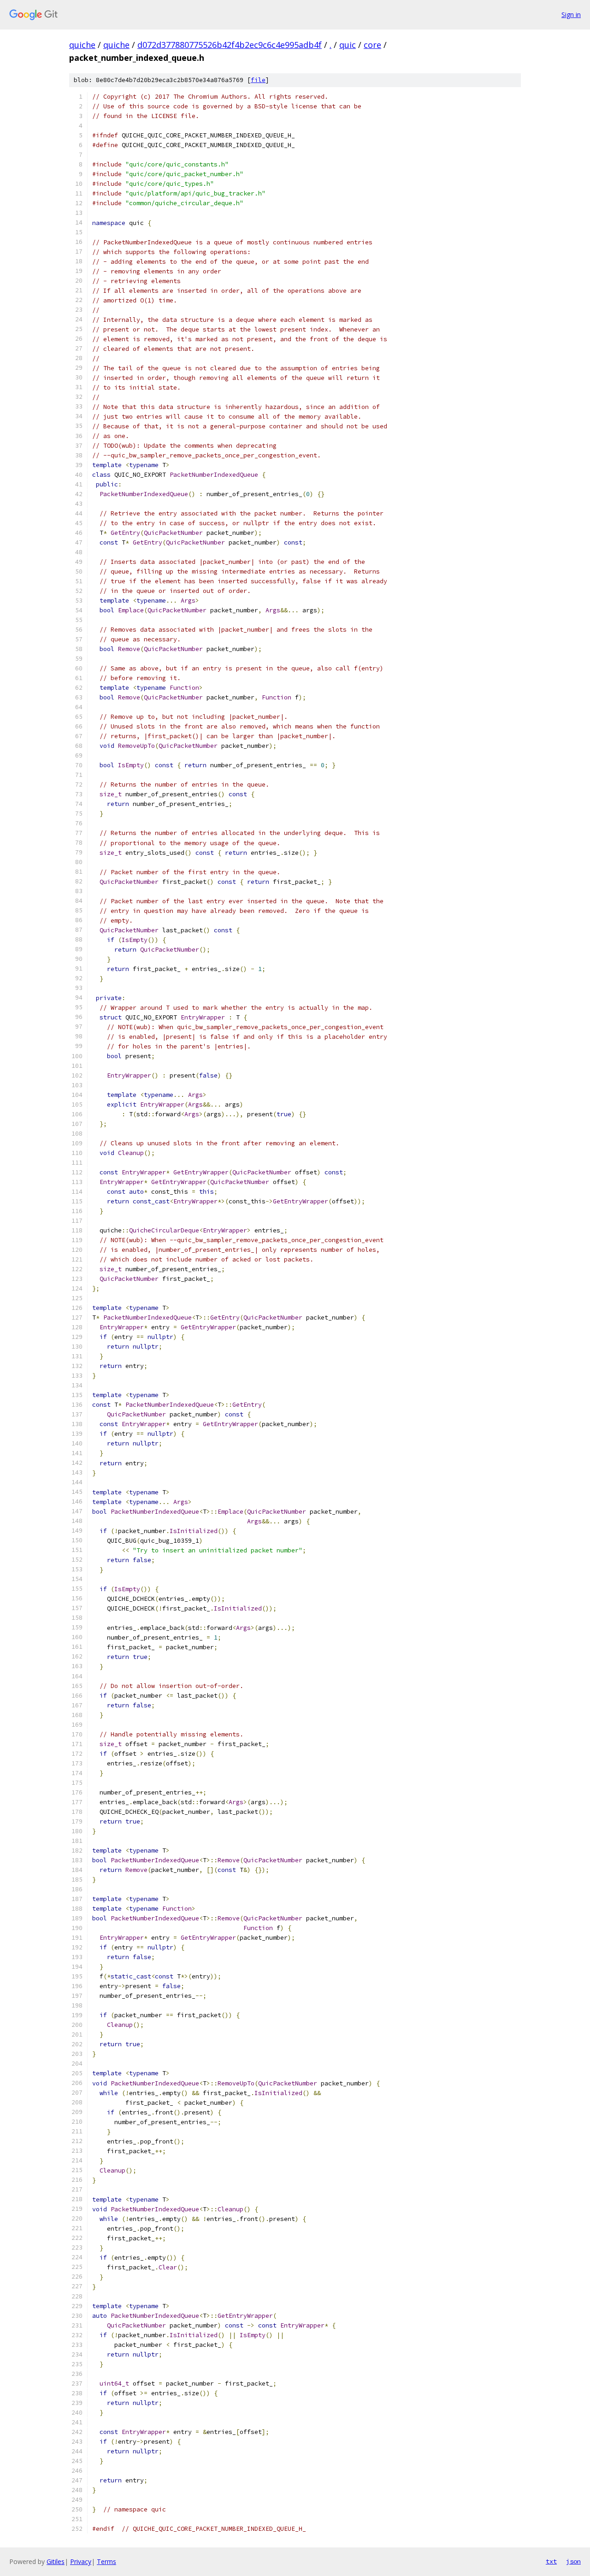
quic (348, 45)
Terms (106, 2561)
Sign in (571, 15)
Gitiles (56, 2561)
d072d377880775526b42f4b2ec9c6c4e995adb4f (230, 45)
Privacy (81, 2561)
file (258, 80)
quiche (82, 45)
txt (551, 2561)
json (573, 2561)
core (372, 45)
